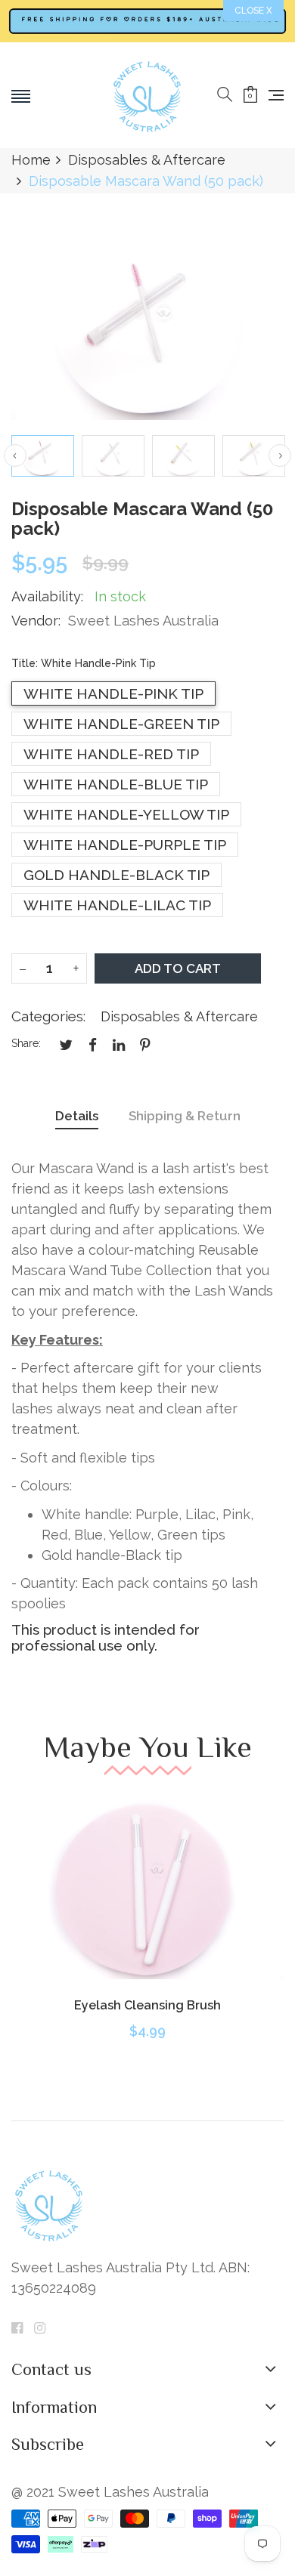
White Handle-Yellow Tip (126, 814)
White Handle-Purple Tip (125, 845)
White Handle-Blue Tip (116, 784)
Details (77, 1116)
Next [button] (280, 456)
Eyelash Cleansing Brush (147, 2005)
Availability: (47, 596)
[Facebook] (17, 2328)
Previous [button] (15, 456)
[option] (43, 456)
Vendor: (36, 621)
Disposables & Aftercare (179, 1016)
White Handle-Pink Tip (113, 693)
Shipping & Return (185, 1116)
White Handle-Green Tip (121, 724)
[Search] (225, 95)
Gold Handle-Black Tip (116, 875)
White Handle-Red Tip (111, 754)
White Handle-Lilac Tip (117, 905)
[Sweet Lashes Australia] (147, 95)
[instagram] (40, 2328)
